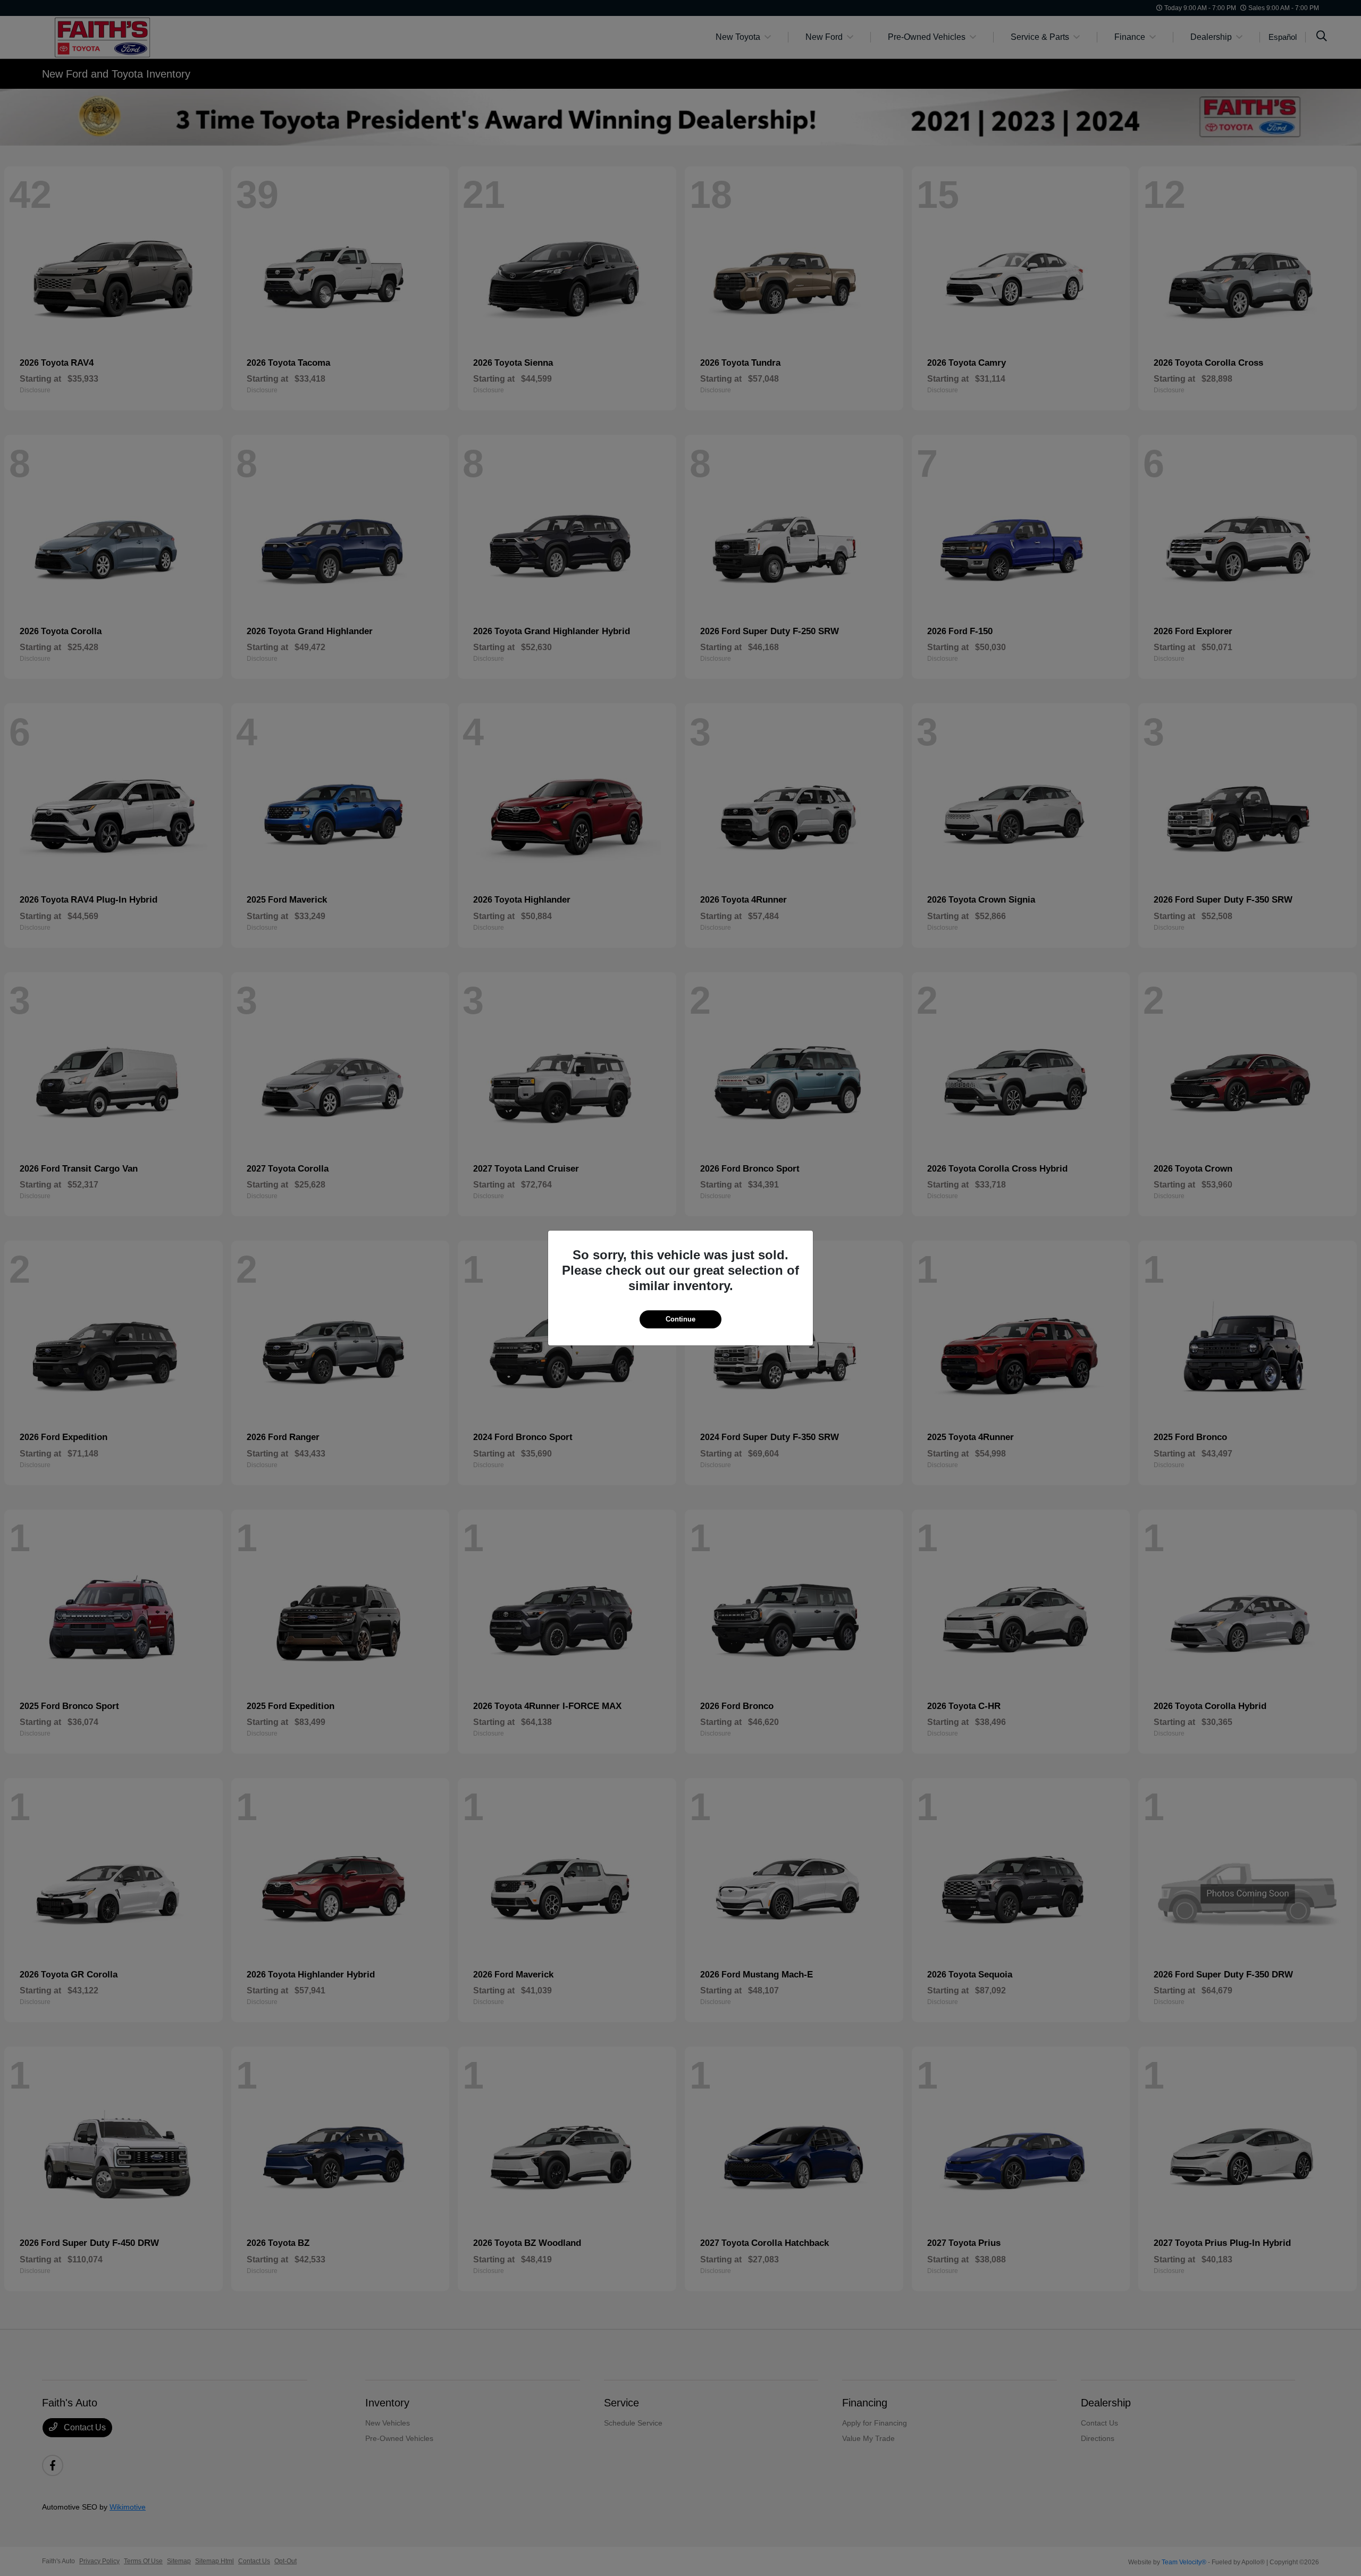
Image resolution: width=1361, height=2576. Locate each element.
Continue (680, 1319)
